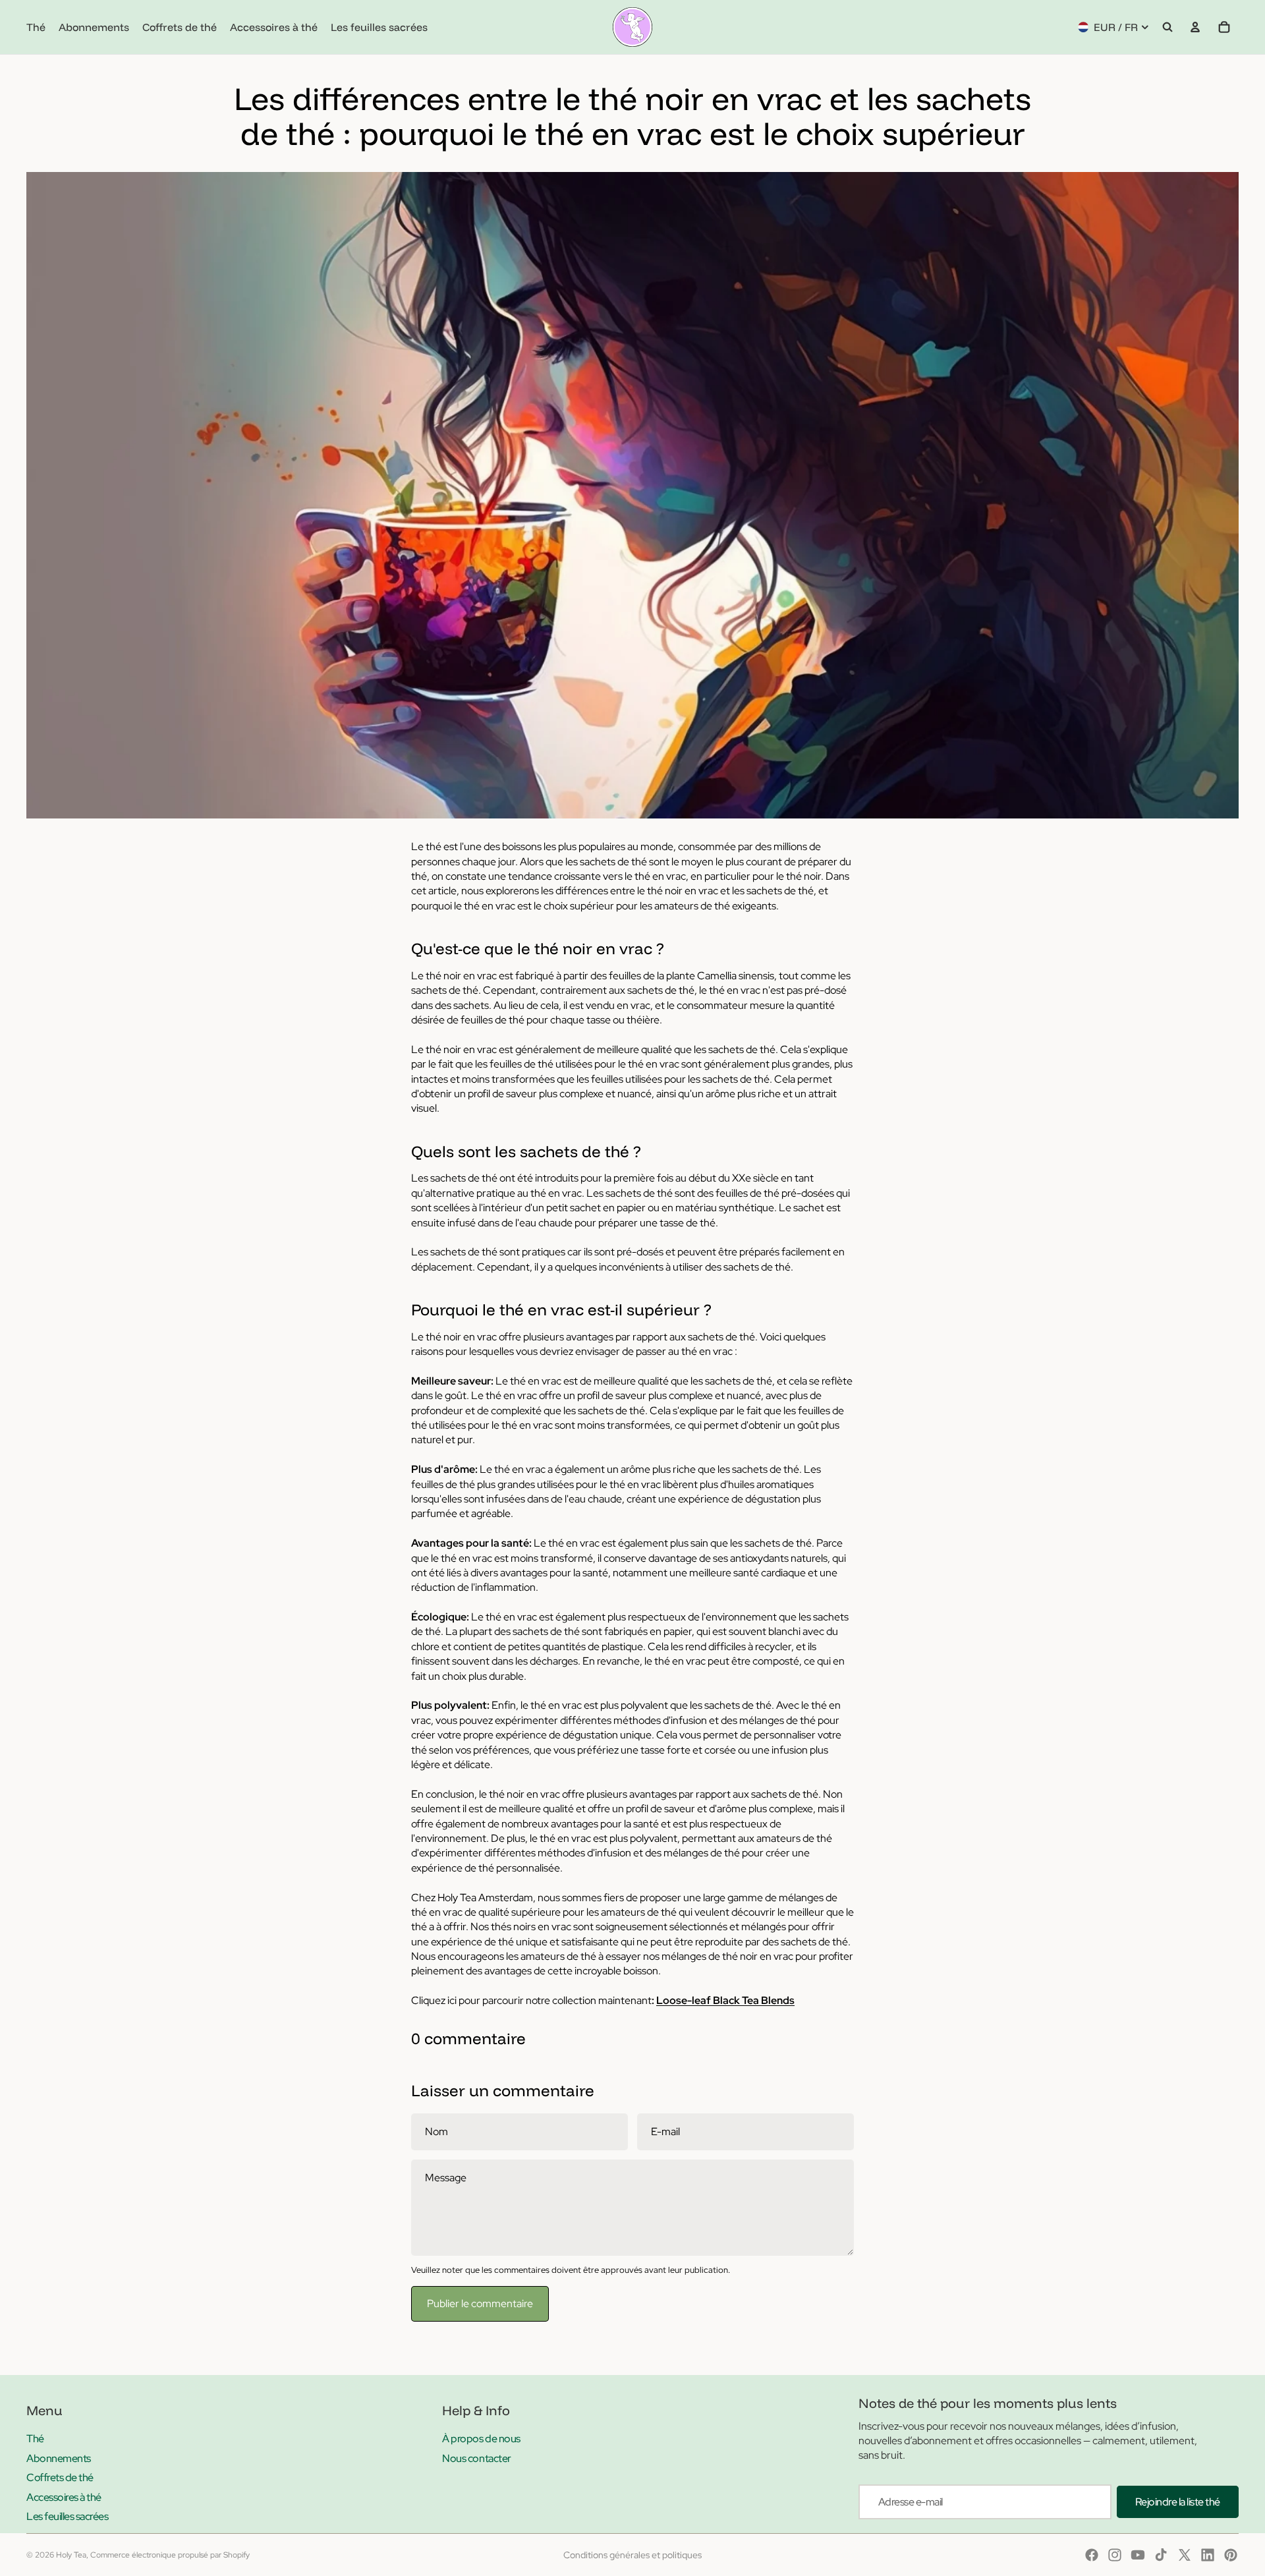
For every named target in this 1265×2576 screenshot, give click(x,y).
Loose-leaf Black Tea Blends (725, 2000)
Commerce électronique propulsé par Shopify (170, 2555)
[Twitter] (1185, 2555)
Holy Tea (71, 2555)
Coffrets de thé (60, 2477)
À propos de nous (481, 2439)
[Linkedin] (1208, 2555)
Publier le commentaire (480, 2304)
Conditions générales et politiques (632, 2555)
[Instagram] (1115, 2555)
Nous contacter (476, 2458)
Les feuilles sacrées (67, 2516)
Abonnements (59, 2458)
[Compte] (1195, 27)
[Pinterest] (1231, 2555)
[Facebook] (1092, 2555)
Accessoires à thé (64, 2497)
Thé (35, 2439)
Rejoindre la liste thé (1178, 2502)
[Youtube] (1138, 2555)
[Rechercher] (1167, 27)
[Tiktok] (1161, 2555)
